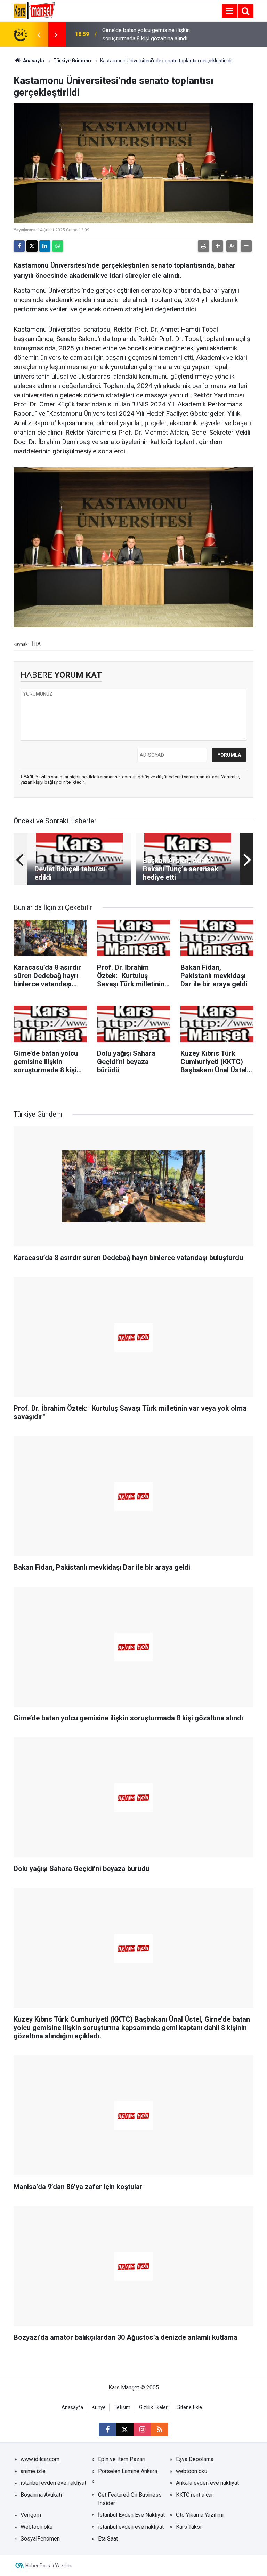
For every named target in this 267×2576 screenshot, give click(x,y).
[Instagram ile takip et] (142, 2430)
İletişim (122, 2407)
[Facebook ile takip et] (107, 2430)
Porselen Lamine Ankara (128, 2471)
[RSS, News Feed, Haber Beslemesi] (160, 2430)
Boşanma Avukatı (41, 2495)
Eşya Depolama (195, 2459)
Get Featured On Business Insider (130, 2499)
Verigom (31, 2515)
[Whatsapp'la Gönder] (58, 246)
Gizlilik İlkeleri (154, 2407)
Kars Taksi (189, 2527)
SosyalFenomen (40, 2539)
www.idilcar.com (40, 2459)
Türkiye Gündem (72, 61)
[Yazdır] (203, 246)
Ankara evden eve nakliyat (207, 2483)
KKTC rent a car (195, 2495)
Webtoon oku (37, 2527)
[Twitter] (32, 246)
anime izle (33, 2471)
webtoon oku (192, 2471)
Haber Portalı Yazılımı (49, 2566)
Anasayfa (33, 61)
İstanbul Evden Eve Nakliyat (131, 2515)
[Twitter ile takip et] (125, 2430)
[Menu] (229, 11)
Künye (99, 2407)
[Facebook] (19, 246)
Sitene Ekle (190, 2407)
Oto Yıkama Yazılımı (200, 2515)
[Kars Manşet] (34, 10)
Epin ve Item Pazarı (122, 2459)
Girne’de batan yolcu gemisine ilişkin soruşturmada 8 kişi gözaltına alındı (146, 34)
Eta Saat (108, 2539)
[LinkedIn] (45, 246)
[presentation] (39, 34)
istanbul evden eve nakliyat (53, 2483)
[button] (218, 246)
